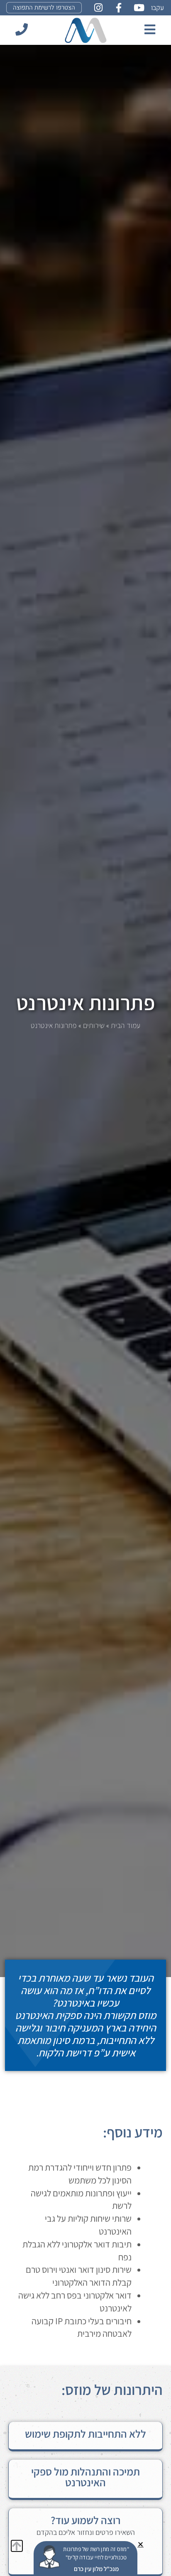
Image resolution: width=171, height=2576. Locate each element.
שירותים (94, 1025)
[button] (140, 2544)
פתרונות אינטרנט (86, 1002)
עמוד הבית (126, 1025)
